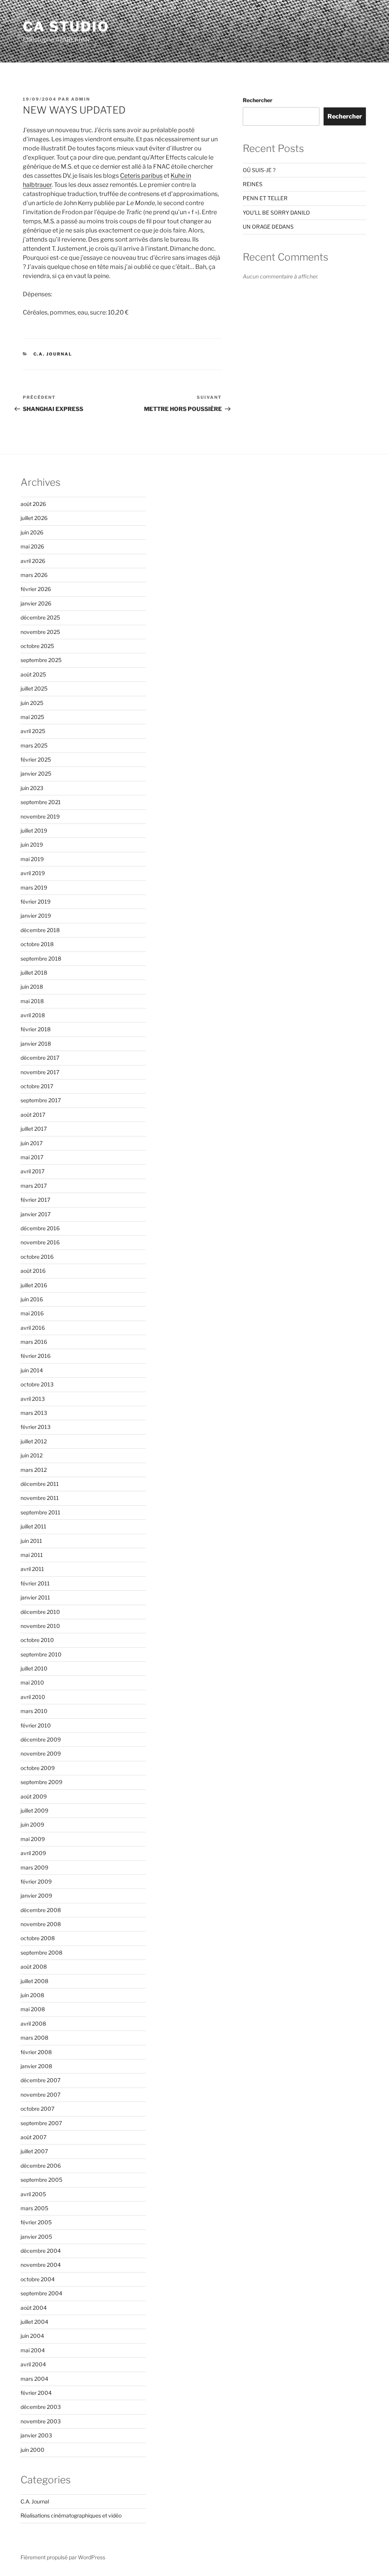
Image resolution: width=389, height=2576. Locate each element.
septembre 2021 (41, 802)
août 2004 (34, 2308)
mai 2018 (32, 1001)
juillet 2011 (33, 1526)
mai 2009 (33, 1839)
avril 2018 (33, 1015)
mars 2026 (34, 575)
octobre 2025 (37, 646)
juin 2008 (32, 1995)
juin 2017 (32, 1143)
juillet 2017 (34, 1129)
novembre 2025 (40, 632)
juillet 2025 (34, 688)
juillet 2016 (34, 1285)
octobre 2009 (38, 1768)
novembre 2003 (41, 2421)
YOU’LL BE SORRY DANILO (276, 213)
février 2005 (36, 2222)
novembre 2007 (40, 2095)
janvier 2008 (36, 2066)
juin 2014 (32, 1370)
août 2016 (33, 1271)
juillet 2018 (34, 973)
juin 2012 (32, 1455)
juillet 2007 (34, 2151)
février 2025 (36, 759)
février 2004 (36, 2393)
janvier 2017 (36, 1214)
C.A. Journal (53, 354)
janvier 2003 (36, 2435)
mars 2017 (34, 1186)
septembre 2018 (41, 958)
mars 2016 (34, 1342)
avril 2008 (33, 2024)
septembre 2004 (41, 2293)
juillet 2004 (34, 2322)
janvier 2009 (36, 1896)
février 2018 (36, 1029)
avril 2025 (33, 731)
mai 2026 (32, 546)
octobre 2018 (37, 944)
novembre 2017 (40, 1072)
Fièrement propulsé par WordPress (63, 2557)
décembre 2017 (40, 1058)
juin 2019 (32, 845)
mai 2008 (33, 2009)
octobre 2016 (37, 1257)
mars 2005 (34, 2208)
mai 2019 (32, 859)
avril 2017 (32, 1171)
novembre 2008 (41, 1924)
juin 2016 (32, 1299)
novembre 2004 (41, 2265)
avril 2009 (33, 1853)
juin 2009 (32, 1825)
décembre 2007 (40, 2080)
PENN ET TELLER (265, 198)
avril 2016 (33, 1328)
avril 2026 (33, 561)
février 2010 (36, 1725)
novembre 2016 (40, 1242)
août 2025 (33, 674)
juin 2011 (31, 1541)
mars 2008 (34, 2038)
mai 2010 (32, 1682)
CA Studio (66, 27)
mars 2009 (34, 1867)
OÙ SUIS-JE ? (259, 170)
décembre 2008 (41, 1910)
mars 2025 (34, 745)
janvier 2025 (36, 774)
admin (81, 99)
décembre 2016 (40, 1228)
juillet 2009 (34, 1810)
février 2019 (36, 902)
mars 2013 (34, 1413)
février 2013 (36, 1427)
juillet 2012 (34, 1441)
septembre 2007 (41, 2123)
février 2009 (36, 1881)
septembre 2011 (40, 1512)
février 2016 (36, 1356)
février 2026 (36, 589)
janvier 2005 (36, 2237)
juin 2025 (32, 703)
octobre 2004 (38, 2279)
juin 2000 (32, 2450)
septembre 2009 (41, 1782)
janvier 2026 (36, 603)
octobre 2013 (37, 1384)
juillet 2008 (34, 1981)
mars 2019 (34, 887)
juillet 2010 (34, 1668)
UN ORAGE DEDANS (268, 227)
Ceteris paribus (141, 176)
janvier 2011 (35, 1597)
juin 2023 (32, 788)
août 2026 (33, 504)
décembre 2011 (40, 1484)
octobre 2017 (37, 1086)
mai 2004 (33, 2350)
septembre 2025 (41, 660)
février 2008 (36, 2052)
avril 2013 (33, 1399)
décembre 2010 (40, 1612)
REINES (253, 184)
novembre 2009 (41, 1753)
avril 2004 (33, 2364)
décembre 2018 (40, 930)
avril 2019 (33, 873)
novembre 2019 (40, 816)
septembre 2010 (41, 1654)
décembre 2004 (41, 2251)
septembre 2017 (41, 1100)
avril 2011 (32, 1569)
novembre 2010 (40, 1626)
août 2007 (33, 2137)
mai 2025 (32, 717)
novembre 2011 (40, 1498)
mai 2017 (32, 1157)
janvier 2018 (36, 1044)
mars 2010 (34, 1711)
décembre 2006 (41, 2166)
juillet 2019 (34, 830)
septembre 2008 (41, 1953)
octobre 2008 (38, 1938)
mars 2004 (34, 2379)
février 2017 (35, 1200)
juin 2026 (32, 532)
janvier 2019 (36, 916)
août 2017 (33, 1115)
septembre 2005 (41, 2180)
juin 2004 (32, 2336)
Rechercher (258, 100)
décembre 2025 (40, 617)
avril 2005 (33, 2194)
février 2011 (35, 1583)
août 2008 (34, 1967)
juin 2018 (32, 987)
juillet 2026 (34, 518)
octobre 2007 (37, 2109)
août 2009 (34, 1796)
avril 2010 (33, 1697)
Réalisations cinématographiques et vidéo (71, 2515)
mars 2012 (34, 1470)
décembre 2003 (41, 2407)
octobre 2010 (37, 1640)
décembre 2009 (41, 1739)
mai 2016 (32, 1313)
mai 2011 (32, 1555)
